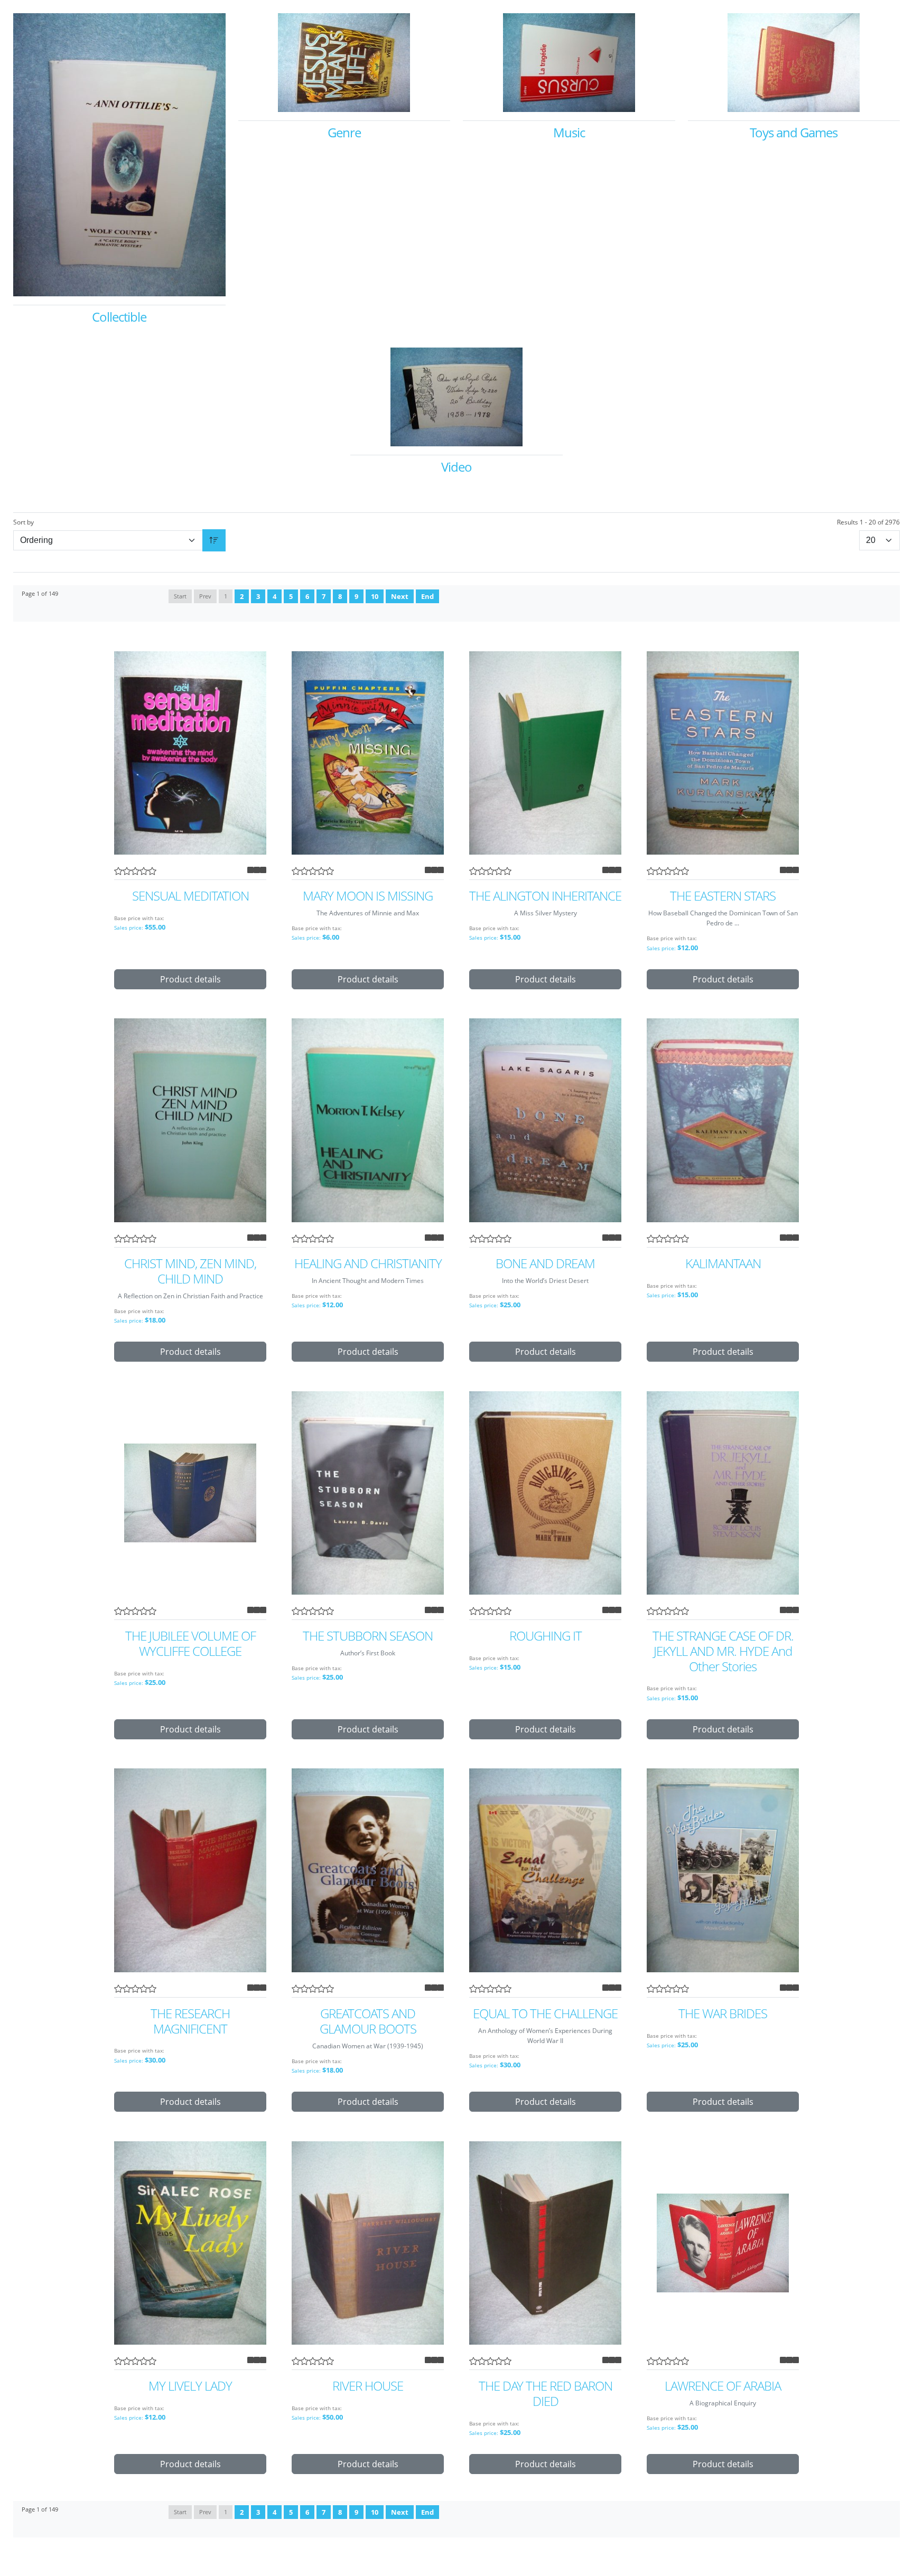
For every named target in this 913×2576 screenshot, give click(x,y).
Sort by (24, 522)
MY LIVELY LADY (190, 2386)
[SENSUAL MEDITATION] (190, 753)
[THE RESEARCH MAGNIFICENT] (190, 1870)
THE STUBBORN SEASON (368, 1636)
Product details (190, 979)
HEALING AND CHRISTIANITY (368, 1264)
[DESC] (214, 540)
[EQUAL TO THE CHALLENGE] (545, 1870)
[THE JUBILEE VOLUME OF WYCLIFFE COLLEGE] (190, 1493)
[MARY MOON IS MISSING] (368, 753)
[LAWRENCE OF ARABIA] (723, 2243)
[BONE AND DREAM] (545, 1120)
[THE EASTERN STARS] (723, 753)
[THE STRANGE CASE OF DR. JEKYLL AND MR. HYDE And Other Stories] (723, 1493)
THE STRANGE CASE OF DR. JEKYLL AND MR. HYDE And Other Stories (723, 1651)
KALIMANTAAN (723, 1264)
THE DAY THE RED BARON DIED (546, 2394)
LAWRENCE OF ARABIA (723, 2386)
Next (400, 596)
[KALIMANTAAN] (723, 1120)
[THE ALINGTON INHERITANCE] (545, 753)
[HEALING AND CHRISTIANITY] (368, 1120)
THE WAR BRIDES (723, 2014)
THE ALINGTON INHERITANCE (545, 896)
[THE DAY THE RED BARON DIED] (545, 2243)
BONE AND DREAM (545, 1264)
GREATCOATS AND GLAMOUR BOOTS (368, 2021)
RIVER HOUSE (368, 2386)
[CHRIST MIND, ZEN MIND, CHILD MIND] (190, 1120)
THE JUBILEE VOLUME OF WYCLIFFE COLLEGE (190, 1644)
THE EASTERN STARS (723, 896)
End (427, 596)
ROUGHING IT (546, 1636)
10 (375, 596)
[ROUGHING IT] (545, 1493)
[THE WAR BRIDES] (723, 1870)
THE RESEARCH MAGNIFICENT (190, 2021)
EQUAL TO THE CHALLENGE (545, 2014)
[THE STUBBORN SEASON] (368, 1493)
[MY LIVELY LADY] (190, 2243)
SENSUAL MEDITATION (190, 896)
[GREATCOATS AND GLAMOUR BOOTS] (368, 1870)
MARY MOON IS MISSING (368, 896)
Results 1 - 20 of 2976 (868, 522)
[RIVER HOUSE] (368, 2243)
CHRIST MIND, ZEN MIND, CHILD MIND (190, 1271)
